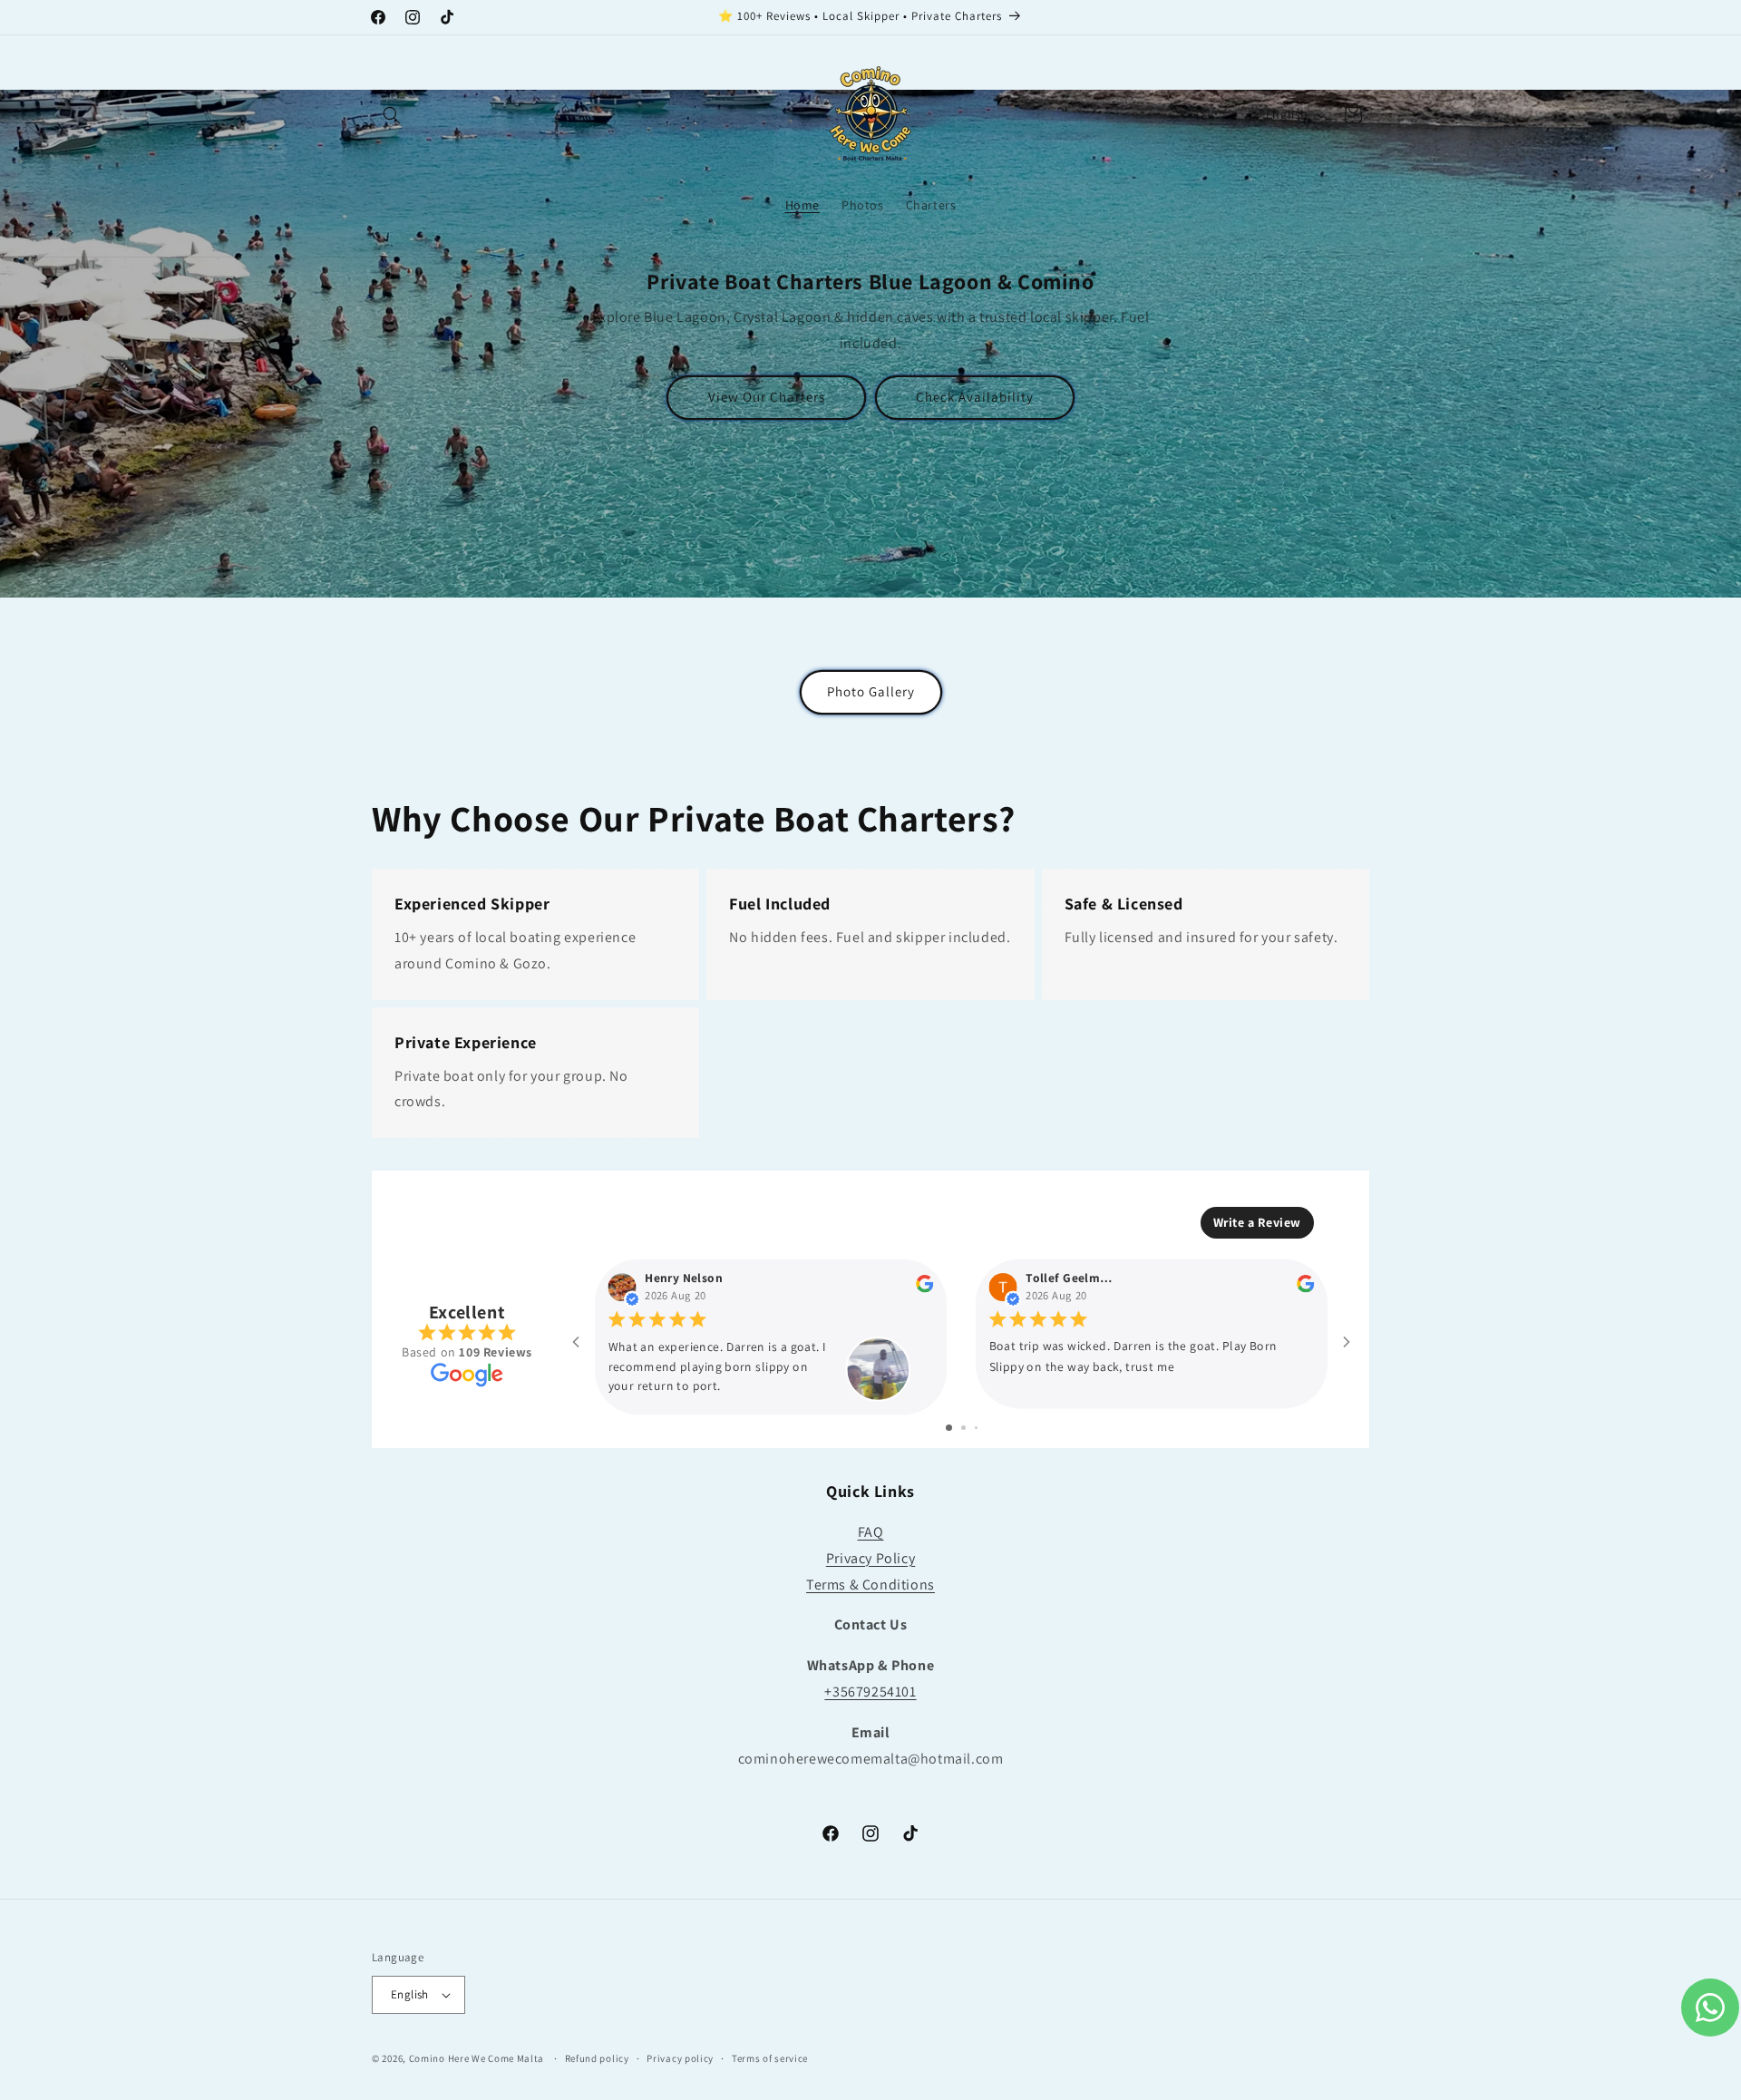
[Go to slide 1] (949, 1428)
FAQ (871, 1532)
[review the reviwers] (924, 1288)
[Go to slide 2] (963, 1428)
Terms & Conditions (870, 1585)
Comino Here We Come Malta (477, 2058)
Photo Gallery (871, 692)
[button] (392, 115)
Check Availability (975, 397)
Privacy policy (680, 2058)
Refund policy (597, 2058)
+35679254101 (870, 1692)
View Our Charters (767, 397)
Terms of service (770, 2058)
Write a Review (1257, 1222)
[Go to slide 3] (976, 1428)
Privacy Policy (870, 1558)
